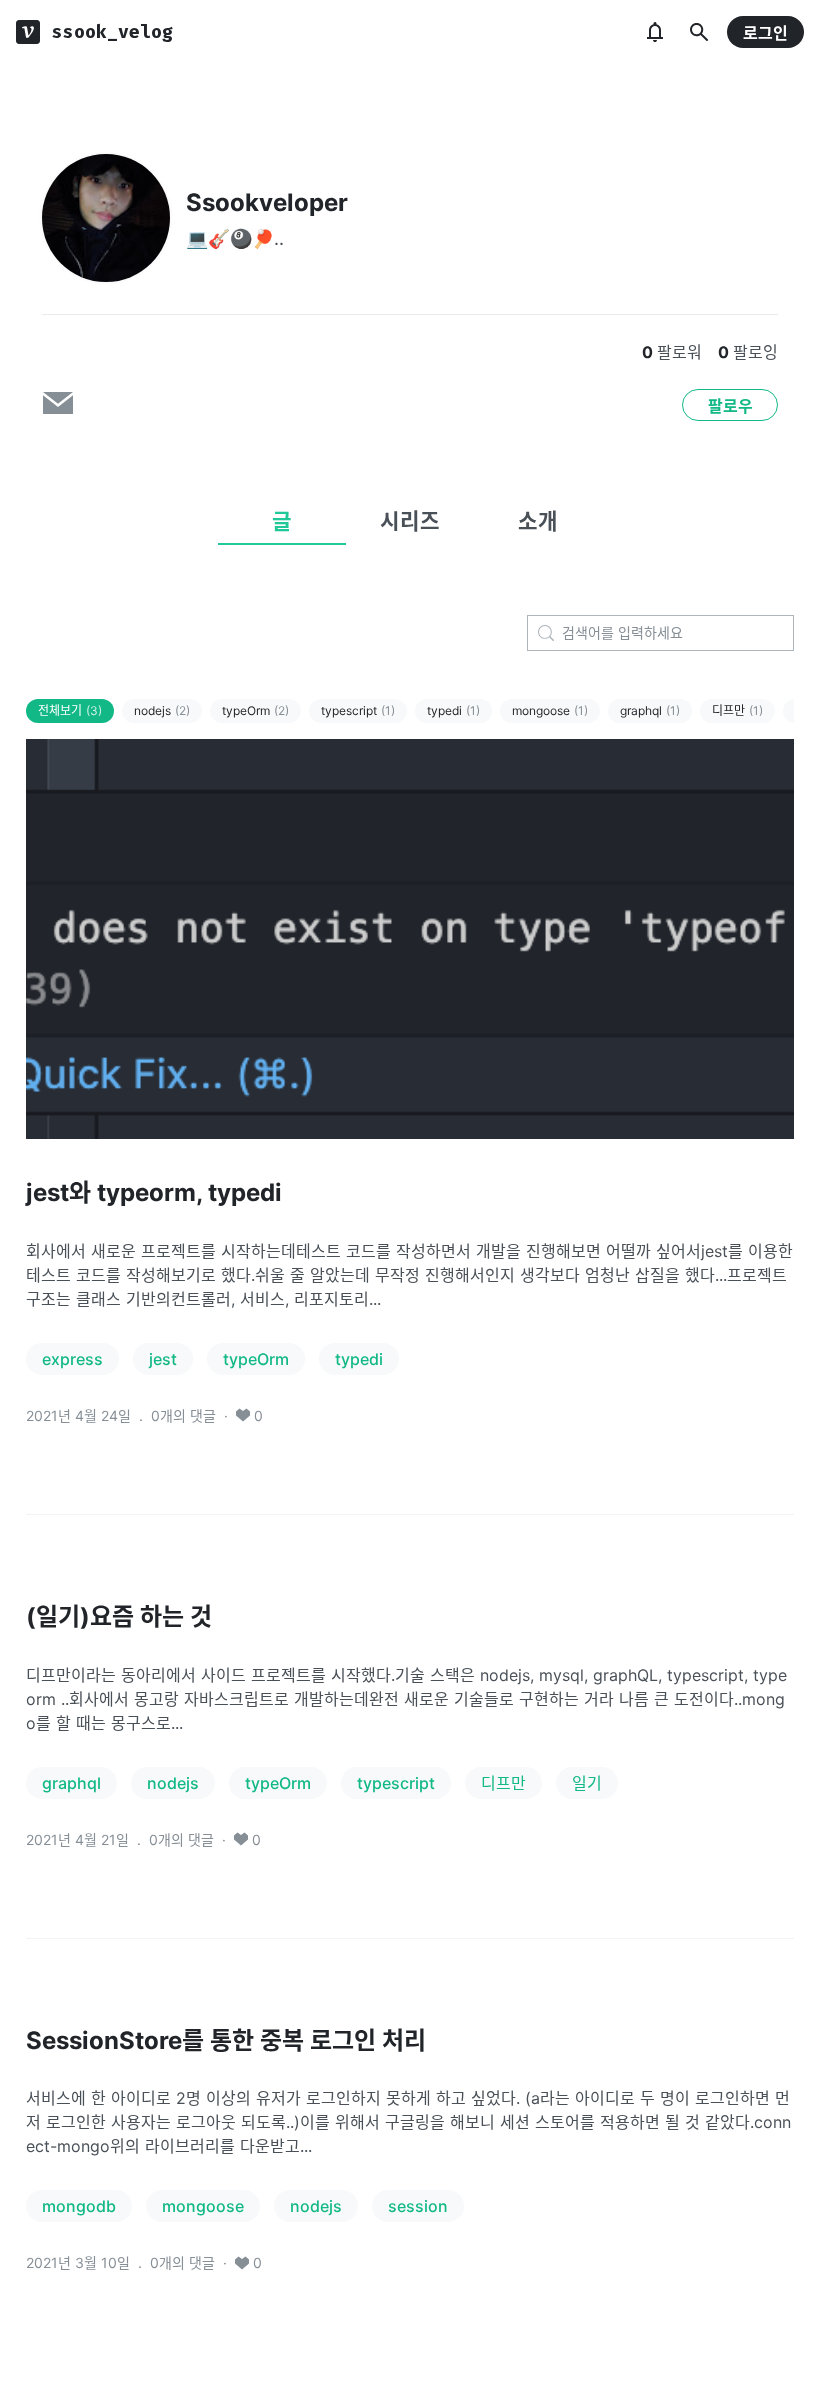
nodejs (162, 710)
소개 (538, 521)
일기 (587, 1783)
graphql (650, 710)
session (418, 2206)
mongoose (550, 710)
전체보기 (70, 710)
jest (163, 1359)
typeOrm (255, 710)
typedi (453, 710)
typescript (358, 710)
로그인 (765, 33)
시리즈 (410, 521)
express (72, 1359)
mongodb (79, 2206)
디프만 (737, 710)
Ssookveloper (267, 202)
